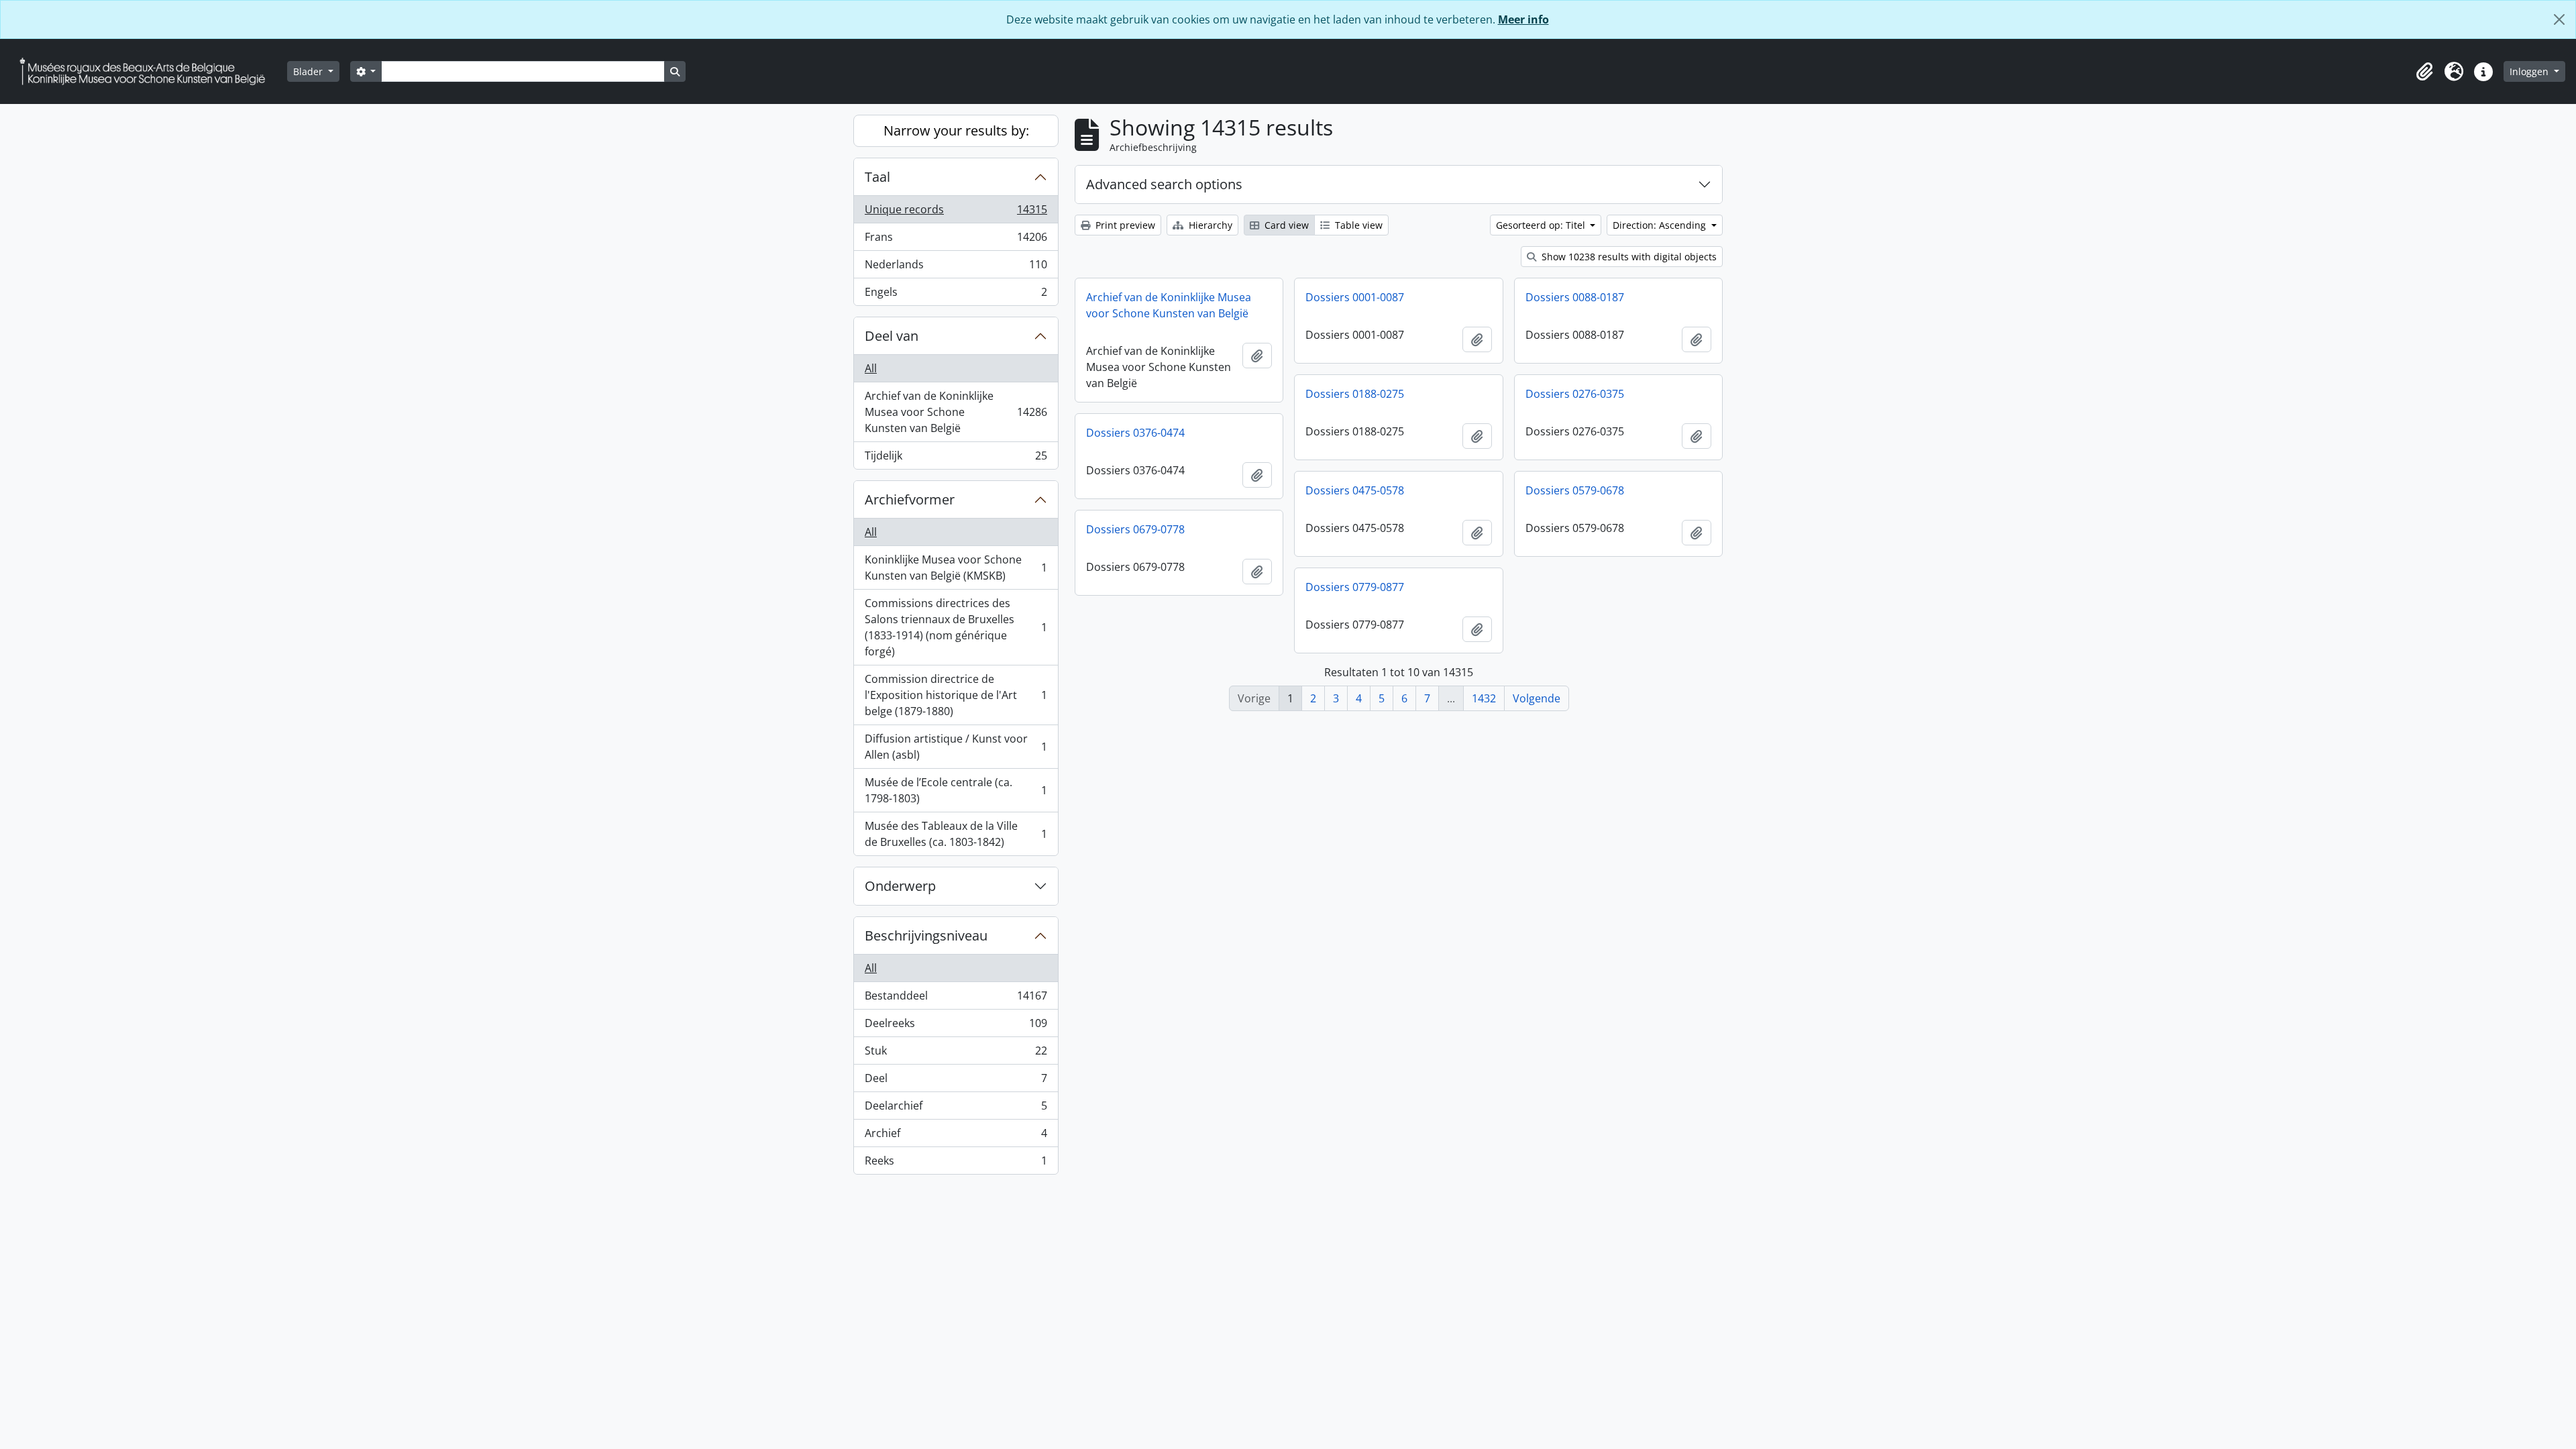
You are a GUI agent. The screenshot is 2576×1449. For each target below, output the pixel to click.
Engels (956, 295)
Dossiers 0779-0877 (1355, 587)
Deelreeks (956, 1026)
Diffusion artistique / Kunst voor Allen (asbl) (956, 747)
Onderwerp (900, 886)
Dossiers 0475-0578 (1355, 490)
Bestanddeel (956, 999)
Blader (309, 71)
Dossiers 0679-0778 (1135, 529)
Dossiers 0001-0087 (1355, 297)
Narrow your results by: (956, 130)
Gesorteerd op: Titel (1542, 225)
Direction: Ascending (1661, 225)
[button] (2424, 72)
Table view (1357, 225)
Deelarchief (956, 1109)
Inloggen (2530, 71)
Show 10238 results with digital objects (1628, 257)
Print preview (1124, 225)
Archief (956, 1136)
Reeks (956, 1164)
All (871, 368)
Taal (877, 177)
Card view (1285, 225)
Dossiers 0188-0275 (1355, 394)
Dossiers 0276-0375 (1575, 394)
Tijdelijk (956, 459)
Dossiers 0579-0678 (1575, 490)
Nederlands (956, 268)
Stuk (956, 1054)
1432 (1484, 698)
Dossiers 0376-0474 (1135, 433)
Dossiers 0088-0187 (1575, 297)
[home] (148, 71)
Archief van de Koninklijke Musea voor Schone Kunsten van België (956, 412)
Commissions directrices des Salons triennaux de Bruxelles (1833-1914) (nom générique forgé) (956, 627)
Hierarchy (1209, 225)
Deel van (892, 336)
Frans (956, 240)
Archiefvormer (910, 499)
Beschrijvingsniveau (926, 935)
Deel (956, 1081)
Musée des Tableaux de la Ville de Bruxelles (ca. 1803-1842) (956, 834)
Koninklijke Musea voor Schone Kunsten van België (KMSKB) (956, 568)
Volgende (1537, 698)
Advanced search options (1164, 184)
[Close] (2559, 19)
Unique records (956, 213)
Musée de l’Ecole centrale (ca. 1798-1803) (956, 790)
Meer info (1523, 19)
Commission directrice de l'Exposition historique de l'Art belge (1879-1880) (956, 695)
